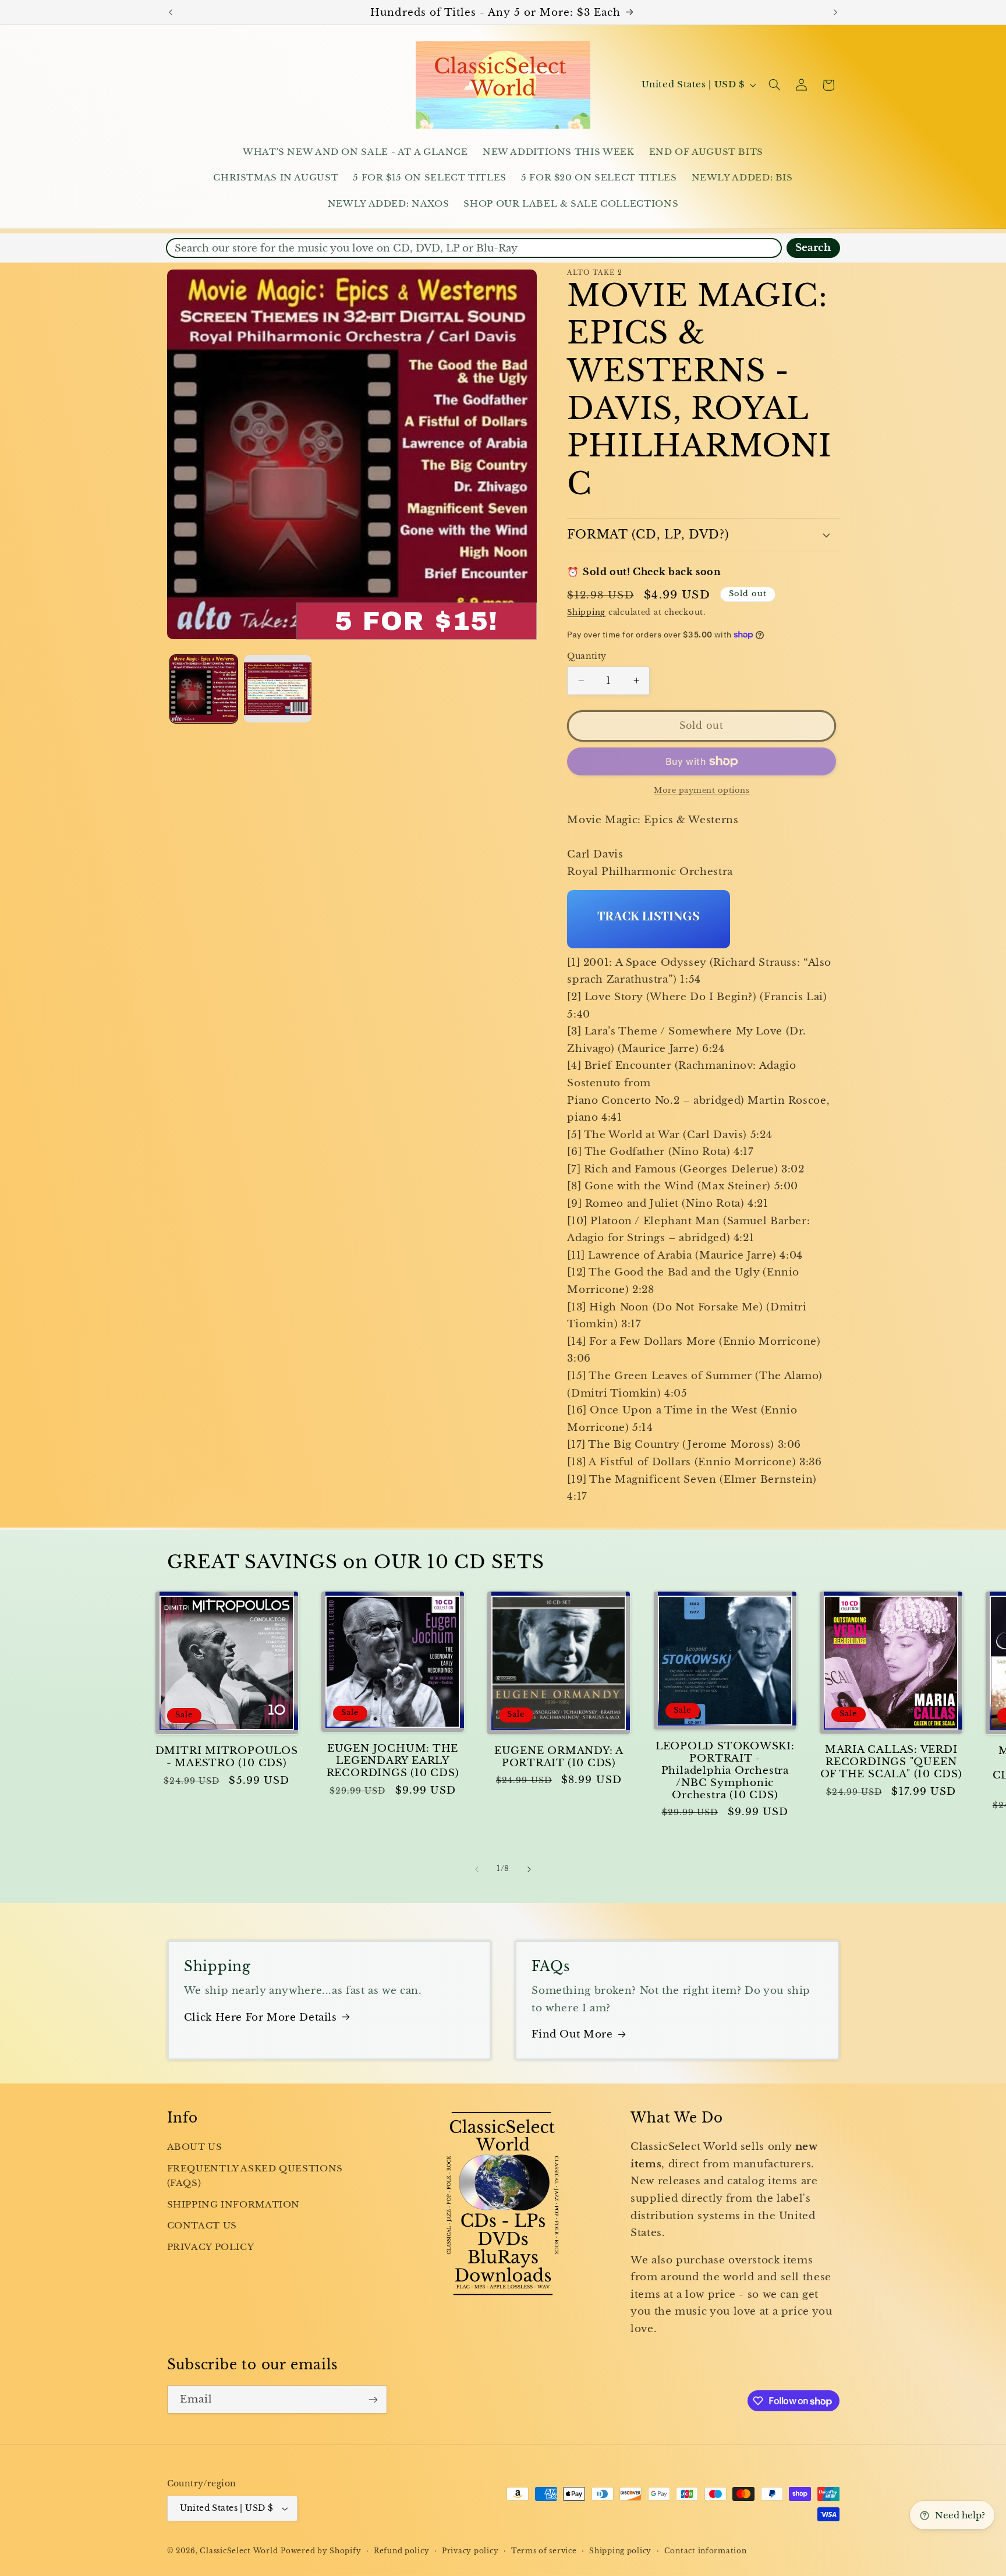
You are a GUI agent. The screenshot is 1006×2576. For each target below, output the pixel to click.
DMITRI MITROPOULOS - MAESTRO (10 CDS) (227, 1757)
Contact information (706, 2551)
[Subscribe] (373, 2399)
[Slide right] (529, 1869)
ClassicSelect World (239, 2551)
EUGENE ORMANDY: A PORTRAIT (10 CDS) (559, 1757)
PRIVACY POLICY (211, 2247)
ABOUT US (195, 2147)
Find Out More (572, 2034)
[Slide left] (477, 1869)
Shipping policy (620, 2551)
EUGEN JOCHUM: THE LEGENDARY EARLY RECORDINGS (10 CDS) (393, 1761)
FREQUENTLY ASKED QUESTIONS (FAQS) (255, 2176)
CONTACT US (202, 2226)
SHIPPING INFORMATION (234, 2205)
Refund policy (402, 2551)
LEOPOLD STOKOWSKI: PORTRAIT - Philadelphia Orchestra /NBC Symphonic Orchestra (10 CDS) (725, 1771)
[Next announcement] (835, 12)
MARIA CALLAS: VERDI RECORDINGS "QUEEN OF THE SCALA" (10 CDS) (891, 1762)
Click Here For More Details (261, 2017)
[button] (774, 85)
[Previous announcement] (171, 12)
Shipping (586, 612)
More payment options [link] (702, 790)
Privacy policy (470, 2551)
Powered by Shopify (321, 2551)
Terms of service (544, 2551)
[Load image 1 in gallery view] (204, 689)
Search (813, 248)
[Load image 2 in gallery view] (278, 689)
